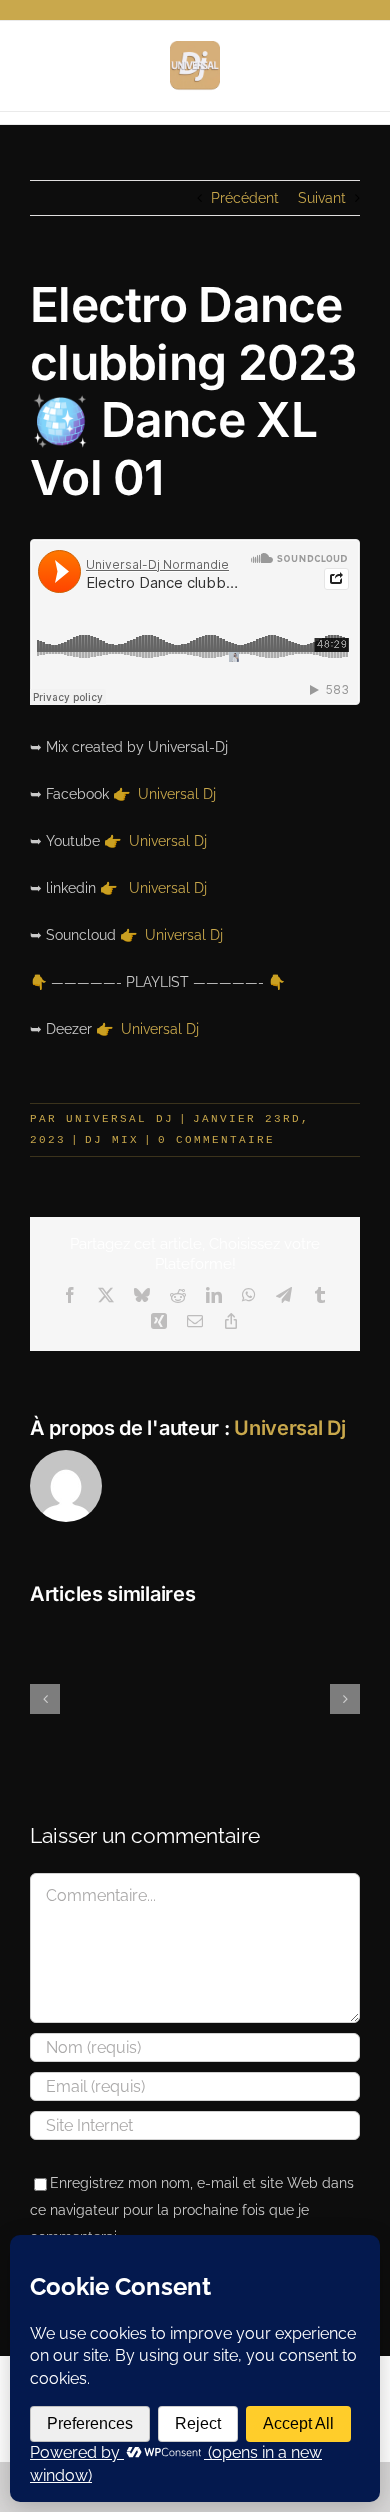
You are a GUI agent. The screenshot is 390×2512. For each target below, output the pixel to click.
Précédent (245, 198)
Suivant (322, 198)
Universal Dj (177, 794)
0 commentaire (216, 1140)
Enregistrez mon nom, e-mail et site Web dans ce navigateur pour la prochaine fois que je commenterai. (192, 2210)
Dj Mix (112, 1140)
